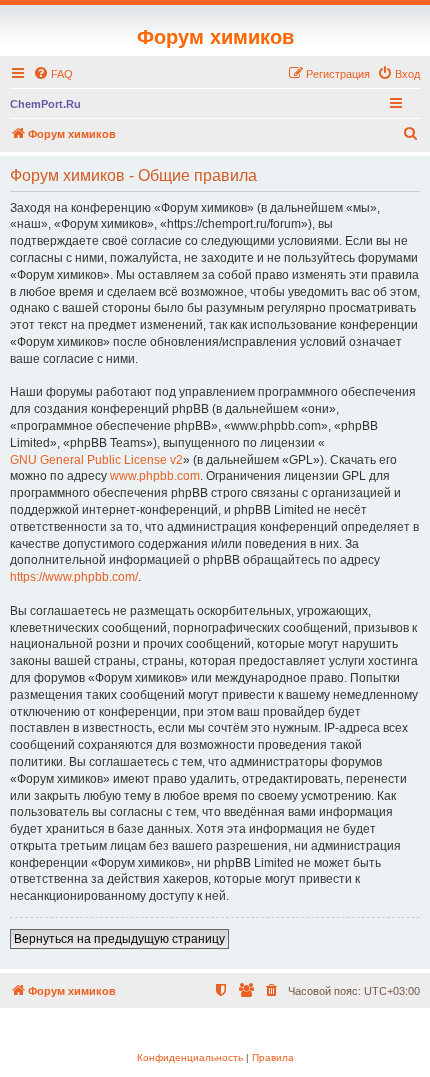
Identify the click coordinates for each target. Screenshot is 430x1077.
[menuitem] (53, 74)
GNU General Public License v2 (96, 460)
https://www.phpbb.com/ (74, 577)
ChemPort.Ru (45, 104)
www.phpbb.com (155, 476)
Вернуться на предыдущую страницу (119, 939)
